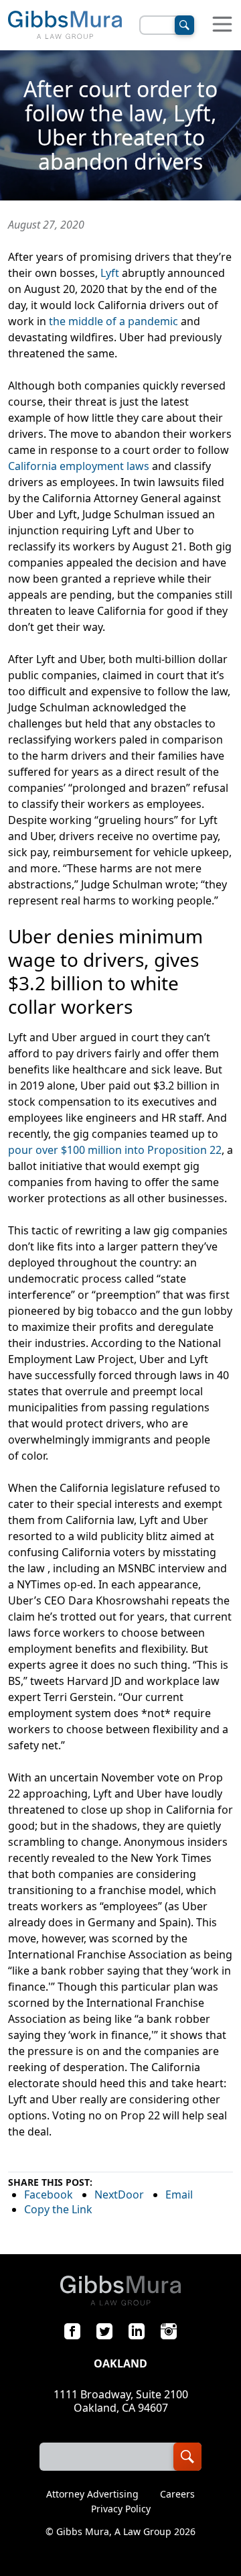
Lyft (110, 273)
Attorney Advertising (92, 2494)
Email (179, 2194)
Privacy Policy (121, 2509)
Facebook (49, 2194)
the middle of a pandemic (113, 321)
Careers (177, 2494)
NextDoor (119, 2194)
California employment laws (79, 466)
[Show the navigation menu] (222, 25)
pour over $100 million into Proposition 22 (115, 1150)
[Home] (65, 25)
